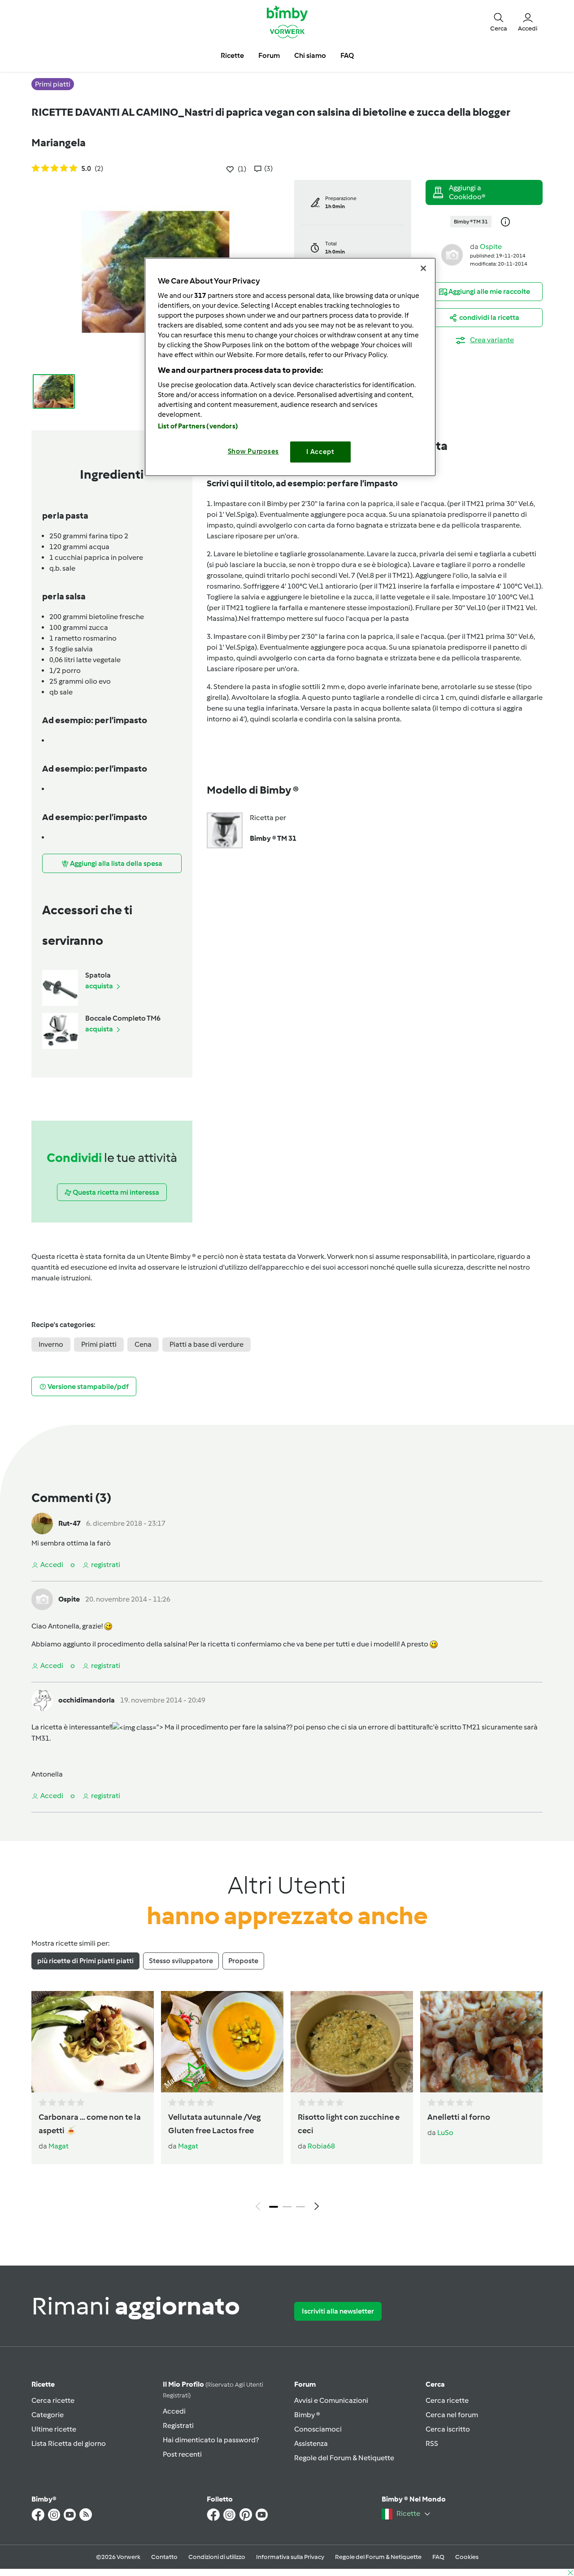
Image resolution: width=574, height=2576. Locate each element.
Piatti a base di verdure (207, 1344)
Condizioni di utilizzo (217, 2557)
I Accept (320, 452)
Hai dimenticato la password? (211, 2440)
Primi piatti (99, 1344)
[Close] (423, 268)
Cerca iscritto (448, 2429)
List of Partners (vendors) (198, 426)
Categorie (48, 2415)
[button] (499, 22)
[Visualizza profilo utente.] (452, 254)
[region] (290, 367)
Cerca (435, 2384)
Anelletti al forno (459, 2117)
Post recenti (182, 2454)
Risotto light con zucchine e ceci (349, 2124)
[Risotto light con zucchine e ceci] (352, 2042)
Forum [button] (269, 55)
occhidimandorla (87, 1700)
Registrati (178, 2425)
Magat (59, 2146)
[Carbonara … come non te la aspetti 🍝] (93, 2042)
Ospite (491, 247)
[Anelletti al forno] (481, 2042)
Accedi (174, 2411)
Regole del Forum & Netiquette (344, 2458)
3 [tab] (300, 2207)
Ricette (43, 2384)
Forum (305, 2384)
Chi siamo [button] (310, 55)
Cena (143, 1344)
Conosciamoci (318, 2429)
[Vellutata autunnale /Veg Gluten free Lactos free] (222, 2042)
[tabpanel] (287, 2103)
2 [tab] (287, 2207)
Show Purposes (254, 451)
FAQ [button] (347, 55)
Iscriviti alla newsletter (338, 2311)
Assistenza (311, 2443)
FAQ (438, 2557)
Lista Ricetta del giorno (69, 2443)
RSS (432, 2443)
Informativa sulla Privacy (290, 2557)
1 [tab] (274, 2207)
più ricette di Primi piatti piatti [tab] (85, 1961)
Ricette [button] (232, 55)
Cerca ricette (53, 2400)
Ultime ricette (54, 2429)
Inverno (51, 1344)
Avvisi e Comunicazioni (331, 2400)
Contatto (164, 2557)
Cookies (467, 2557)
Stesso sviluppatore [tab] (181, 1961)
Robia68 (321, 2146)
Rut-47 (70, 1523)
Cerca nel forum (452, 2415)
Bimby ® (307, 2415)
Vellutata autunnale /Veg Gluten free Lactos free (214, 2124)
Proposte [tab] (243, 1961)
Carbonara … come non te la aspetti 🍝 (90, 2124)
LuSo (445, 2133)
